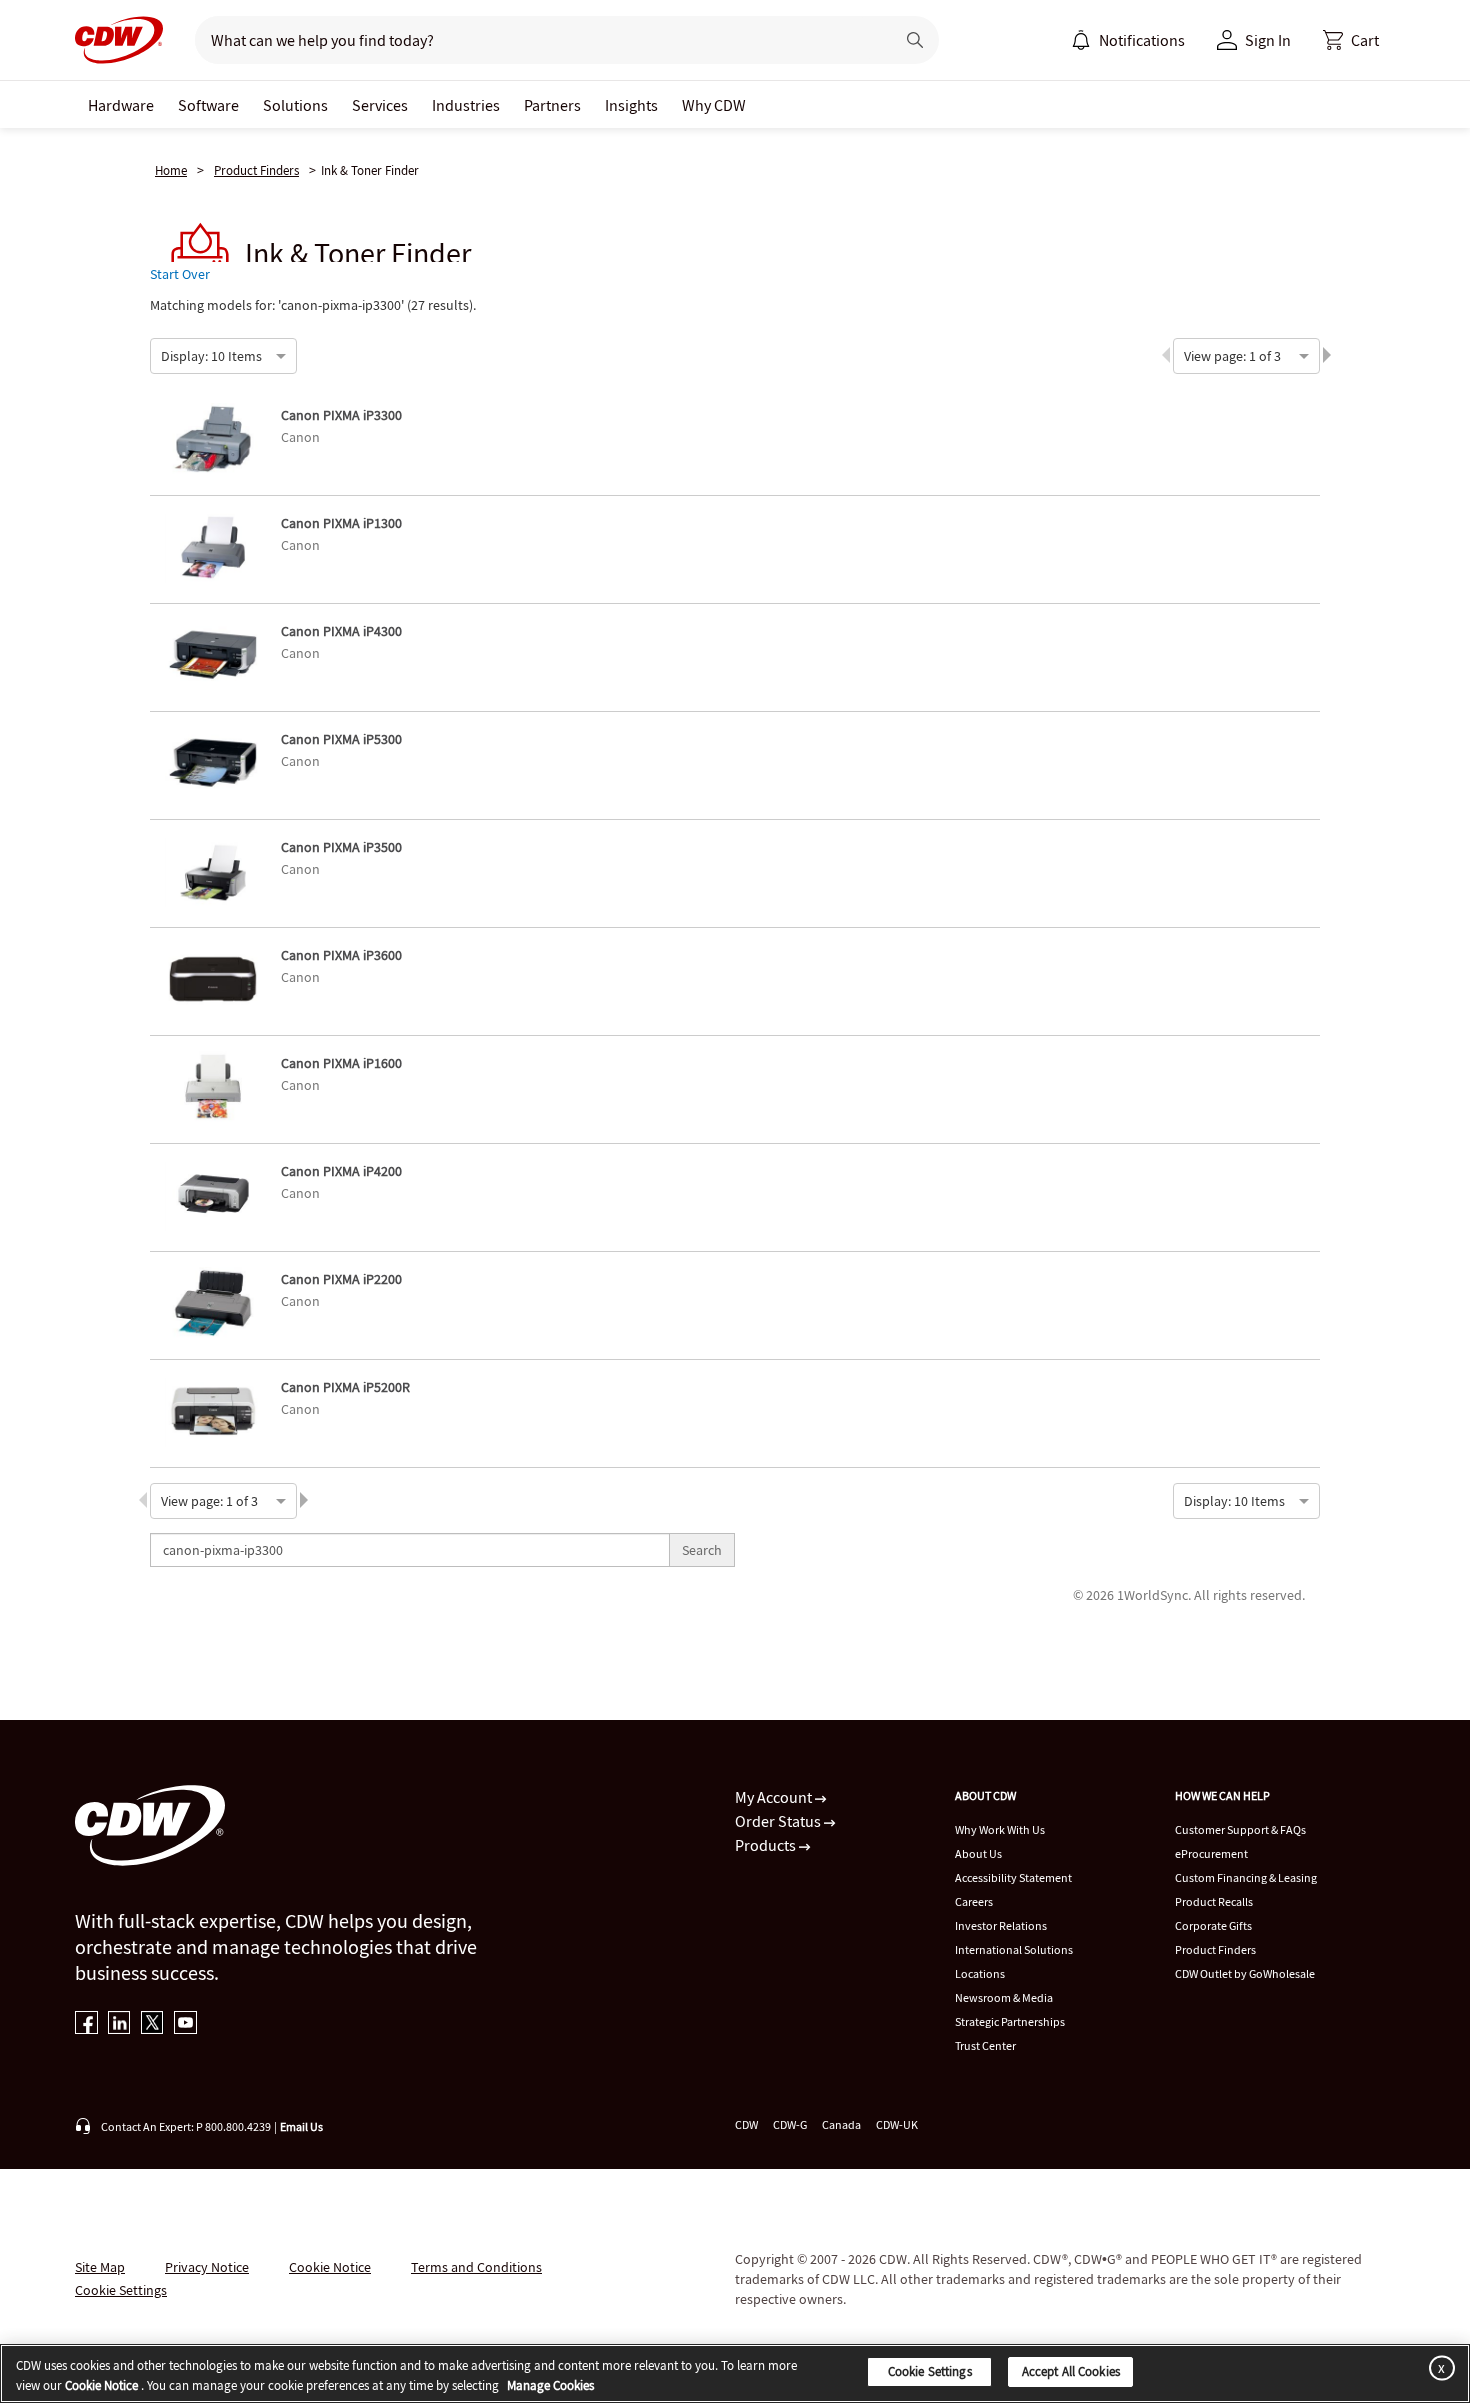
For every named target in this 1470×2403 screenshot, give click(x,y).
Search (702, 1550)
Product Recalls (1214, 1901)
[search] (536, 40)
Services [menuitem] (380, 105)
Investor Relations (1001, 1925)
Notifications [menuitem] (1142, 40)
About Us (978, 1853)
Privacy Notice (207, 2267)
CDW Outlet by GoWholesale (1245, 1973)
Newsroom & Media (1004, 1997)
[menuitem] (1081, 40)
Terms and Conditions (476, 2267)
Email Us (301, 2126)
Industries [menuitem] (466, 105)
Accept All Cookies (1071, 2371)
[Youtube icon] (185, 2024)
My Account (775, 1797)
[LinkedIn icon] (119, 2024)
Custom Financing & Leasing (1246, 1877)
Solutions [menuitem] (295, 105)
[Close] (1438, 2367)
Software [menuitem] (208, 105)
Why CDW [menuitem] (714, 105)
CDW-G (790, 2124)
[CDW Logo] (119, 40)
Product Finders (256, 170)
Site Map (100, 2267)
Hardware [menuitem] (121, 105)
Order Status (779, 1821)
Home (171, 170)
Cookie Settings (930, 2371)
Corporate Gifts (1213, 1925)
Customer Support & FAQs (1240, 1829)
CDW (746, 2124)
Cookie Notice (330, 2267)
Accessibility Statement (1013, 1877)
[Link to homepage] (119, 40)
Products (767, 1845)
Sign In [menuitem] (1268, 40)
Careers (974, 1901)
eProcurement (1211, 1853)
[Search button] (915, 40)
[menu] (1128, 40)
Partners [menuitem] (552, 105)
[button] (1351, 40)
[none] (121, 104)
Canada (841, 2124)
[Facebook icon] (86, 2024)
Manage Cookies (550, 2385)
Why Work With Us (1000, 1829)
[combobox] (162, 354)
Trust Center (985, 2045)
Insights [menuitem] (631, 105)
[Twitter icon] (152, 2024)
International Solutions (1014, 1949)
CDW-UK (897, 2124)
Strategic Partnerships (1010, 2021)
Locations (980, 1973)
